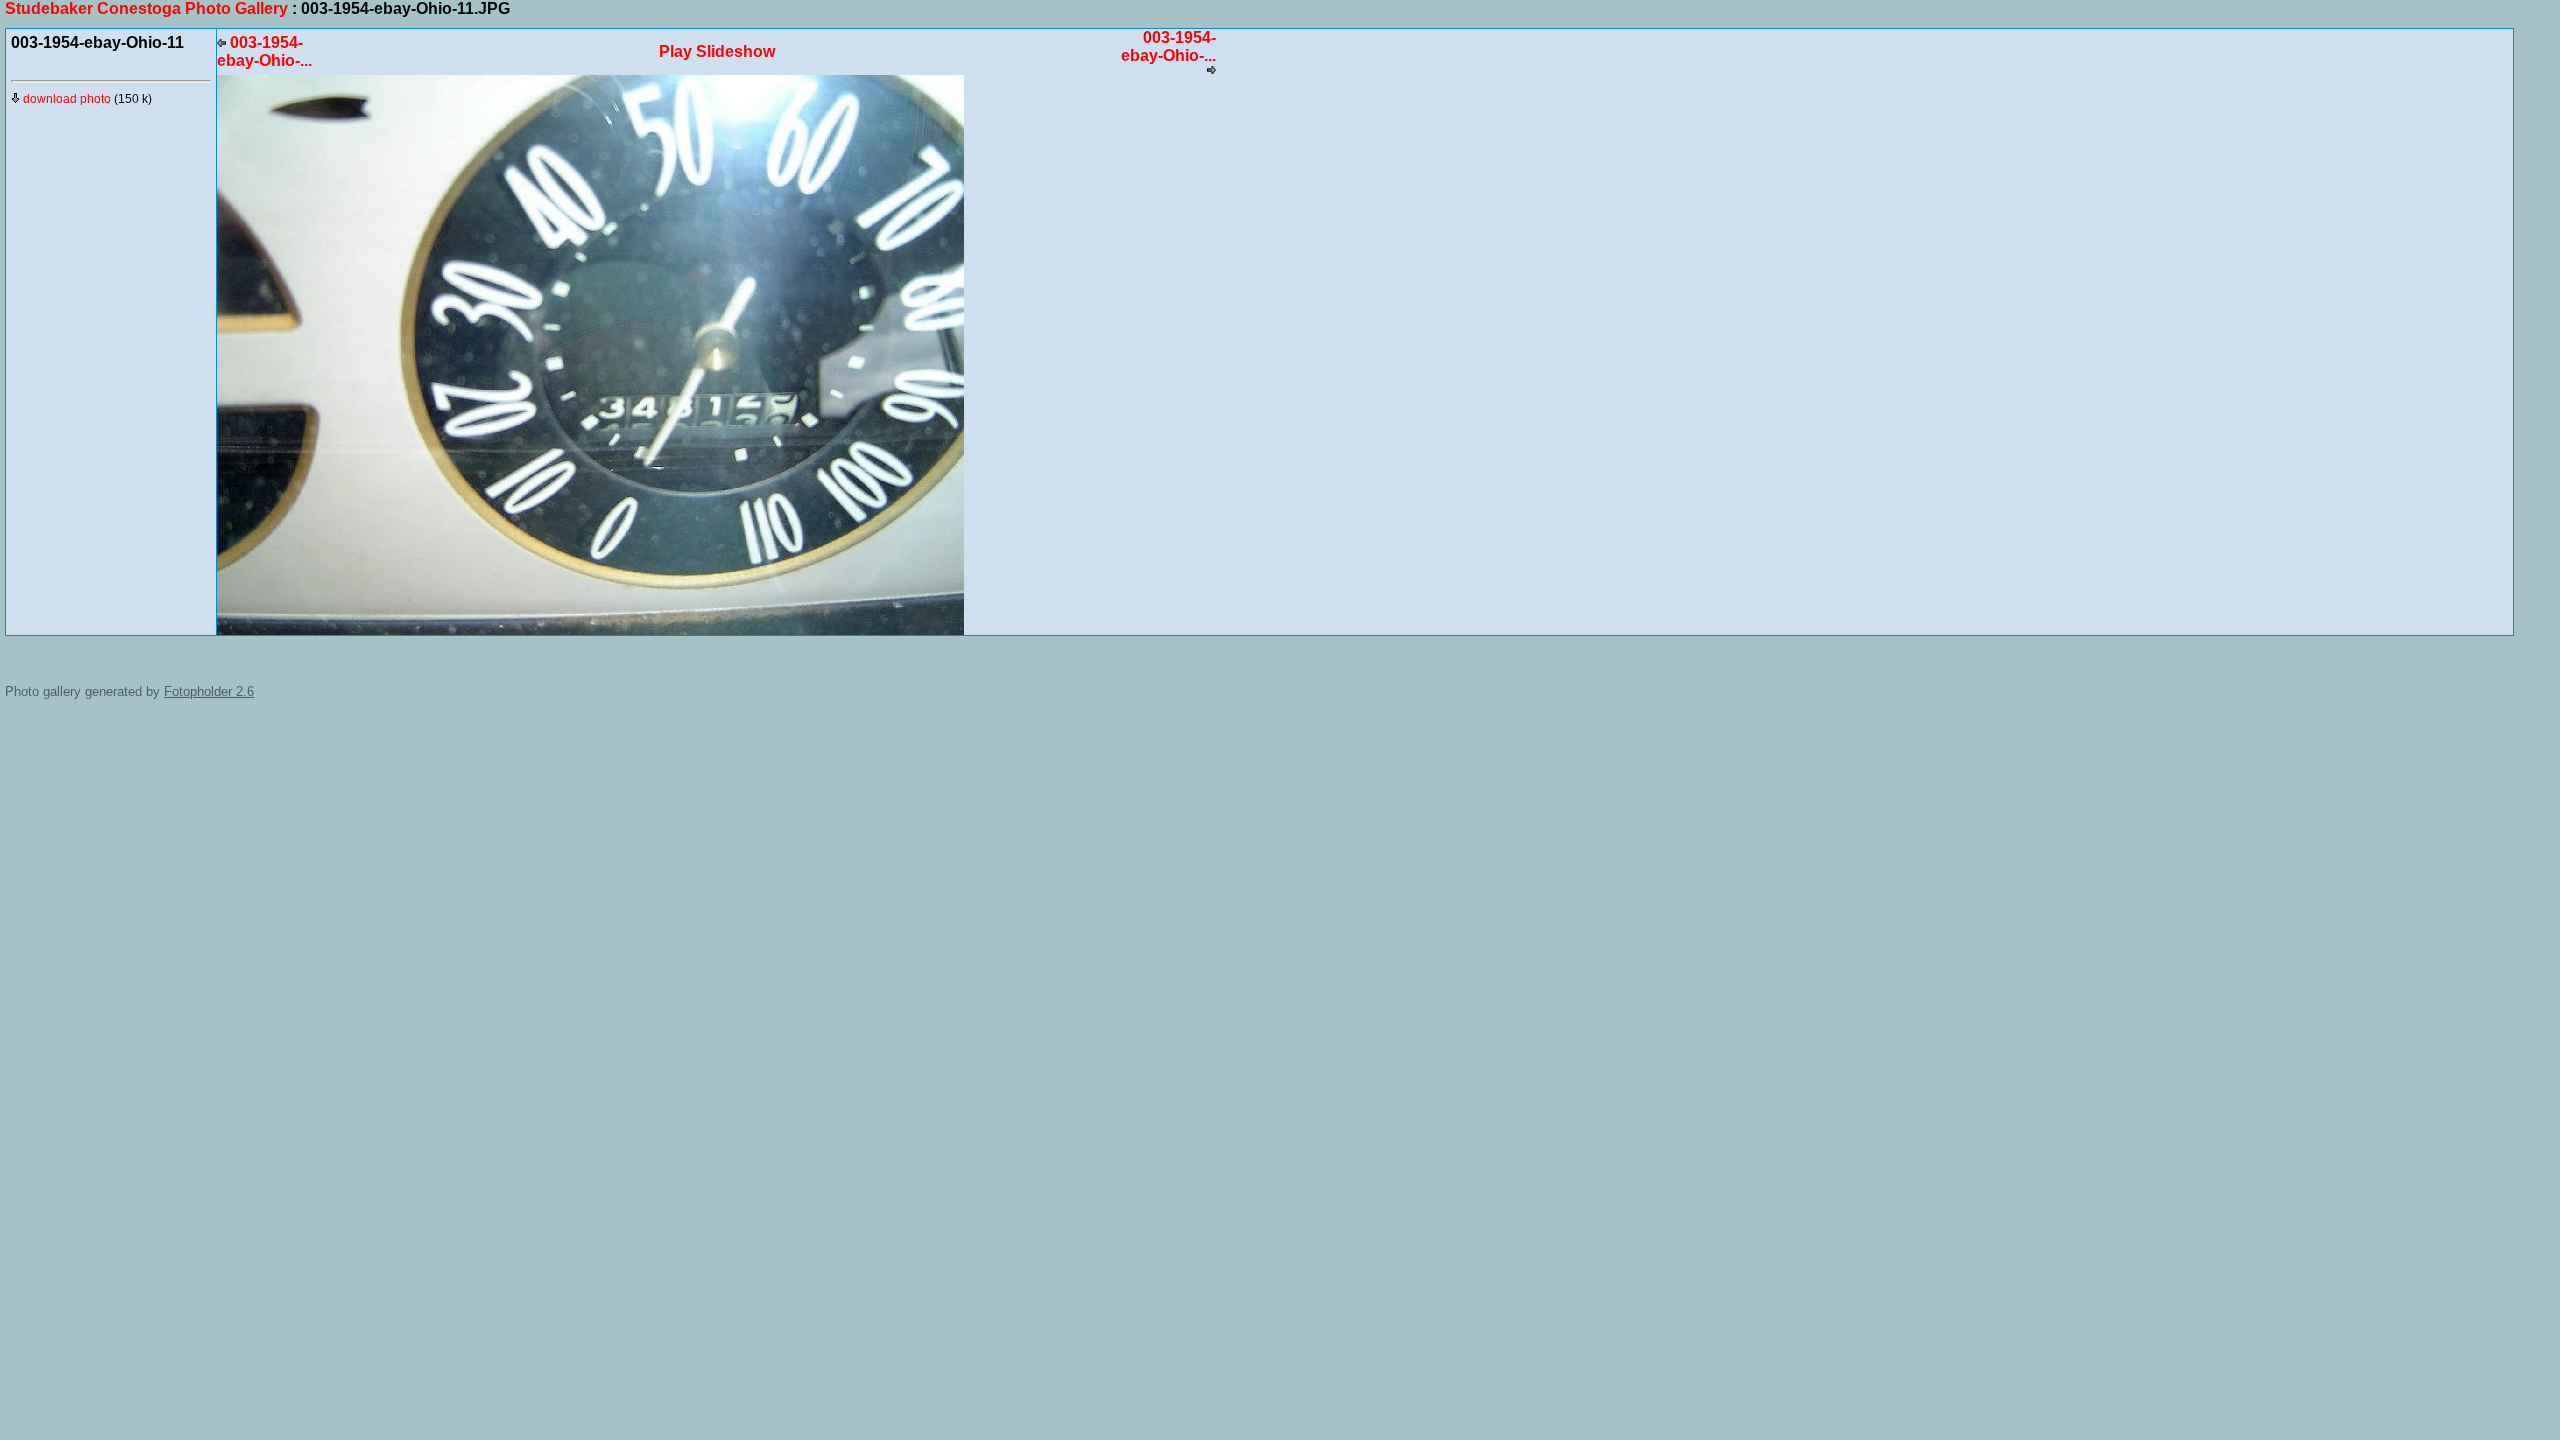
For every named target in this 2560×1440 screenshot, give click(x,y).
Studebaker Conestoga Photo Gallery (146, 8)
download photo (65, 99)
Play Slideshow (717, 51)
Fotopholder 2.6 (209, 691)
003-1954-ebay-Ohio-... (264, 51)
